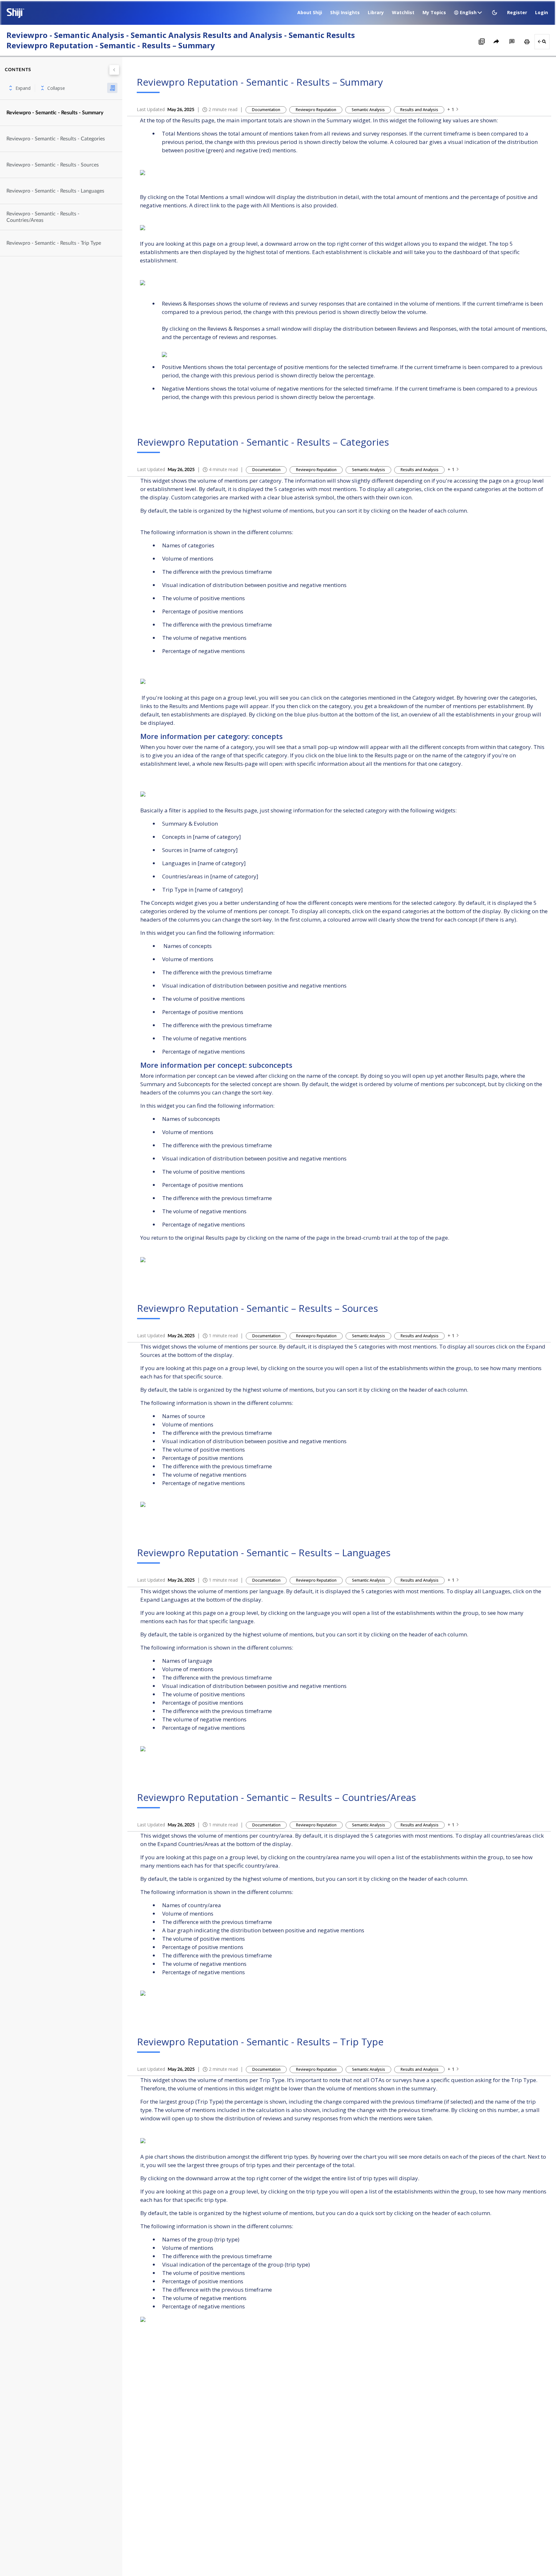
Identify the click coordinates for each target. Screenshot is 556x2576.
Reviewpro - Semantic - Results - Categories (56, 139)
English (468, 12)
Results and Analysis (419, 110)
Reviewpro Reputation (316, 110)
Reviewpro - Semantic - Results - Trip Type (54, 243)
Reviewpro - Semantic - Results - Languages (55, 191)
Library (376, 12)
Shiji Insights (345, 12)
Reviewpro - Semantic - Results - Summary (55, 113)
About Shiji (310, 12)
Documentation (266, 110)
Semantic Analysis (368, 110)
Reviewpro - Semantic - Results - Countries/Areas (43, 217)
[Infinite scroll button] (112, 88)
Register (517, 12)
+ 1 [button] (451, 109)
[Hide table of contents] (114, 70)
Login (542, 12)
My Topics (434, 12)
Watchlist (403, 12)
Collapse (56, 88)
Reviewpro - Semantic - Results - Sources (53, 165)
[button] (495, 13)
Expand (23, 88)
